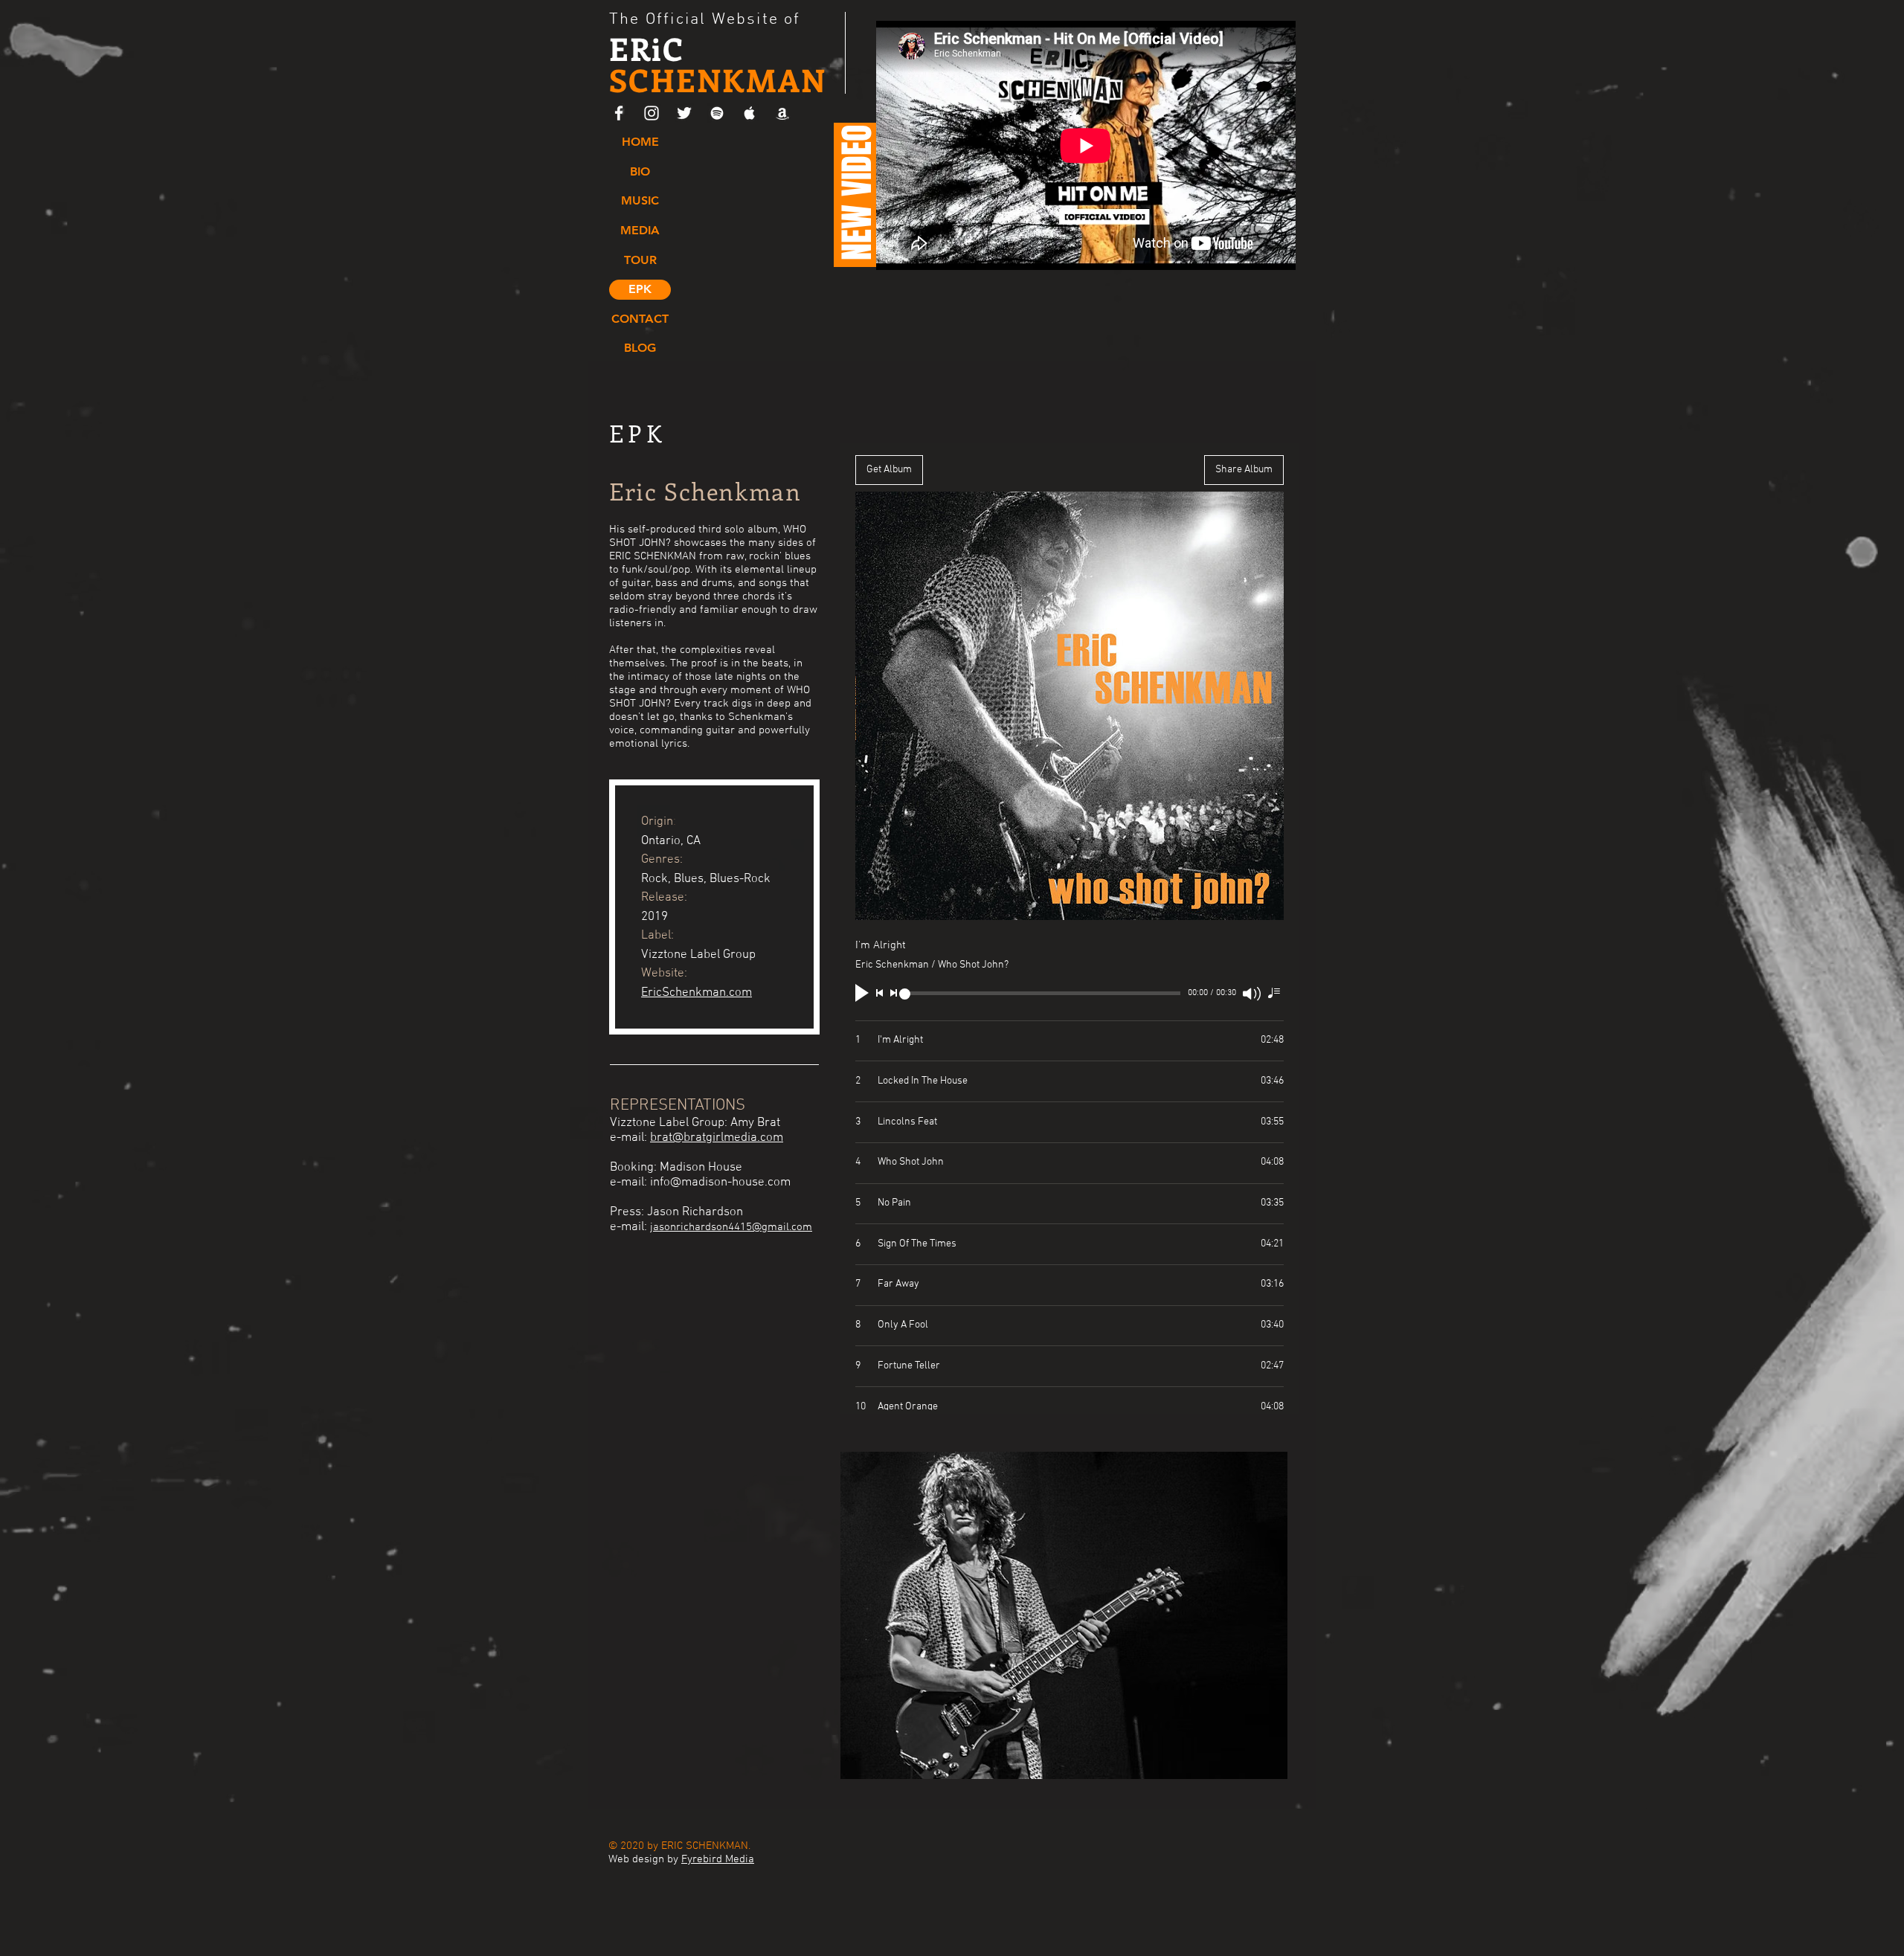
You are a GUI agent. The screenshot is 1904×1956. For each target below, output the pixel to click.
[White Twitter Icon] (684, 113)
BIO (640, 171)
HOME (640, 142)
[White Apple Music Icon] (750, 113)
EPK (640, 289)
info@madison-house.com (720, 1183)
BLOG (640, 348)
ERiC (718, 64)
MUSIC (640, 200)
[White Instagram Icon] (652, 113)
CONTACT (640, 319)
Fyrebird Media (718, 1859)
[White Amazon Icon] (782, 113)
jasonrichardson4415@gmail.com (731, 1227)
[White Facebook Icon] (619, 113)
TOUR (640, 260)
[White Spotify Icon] (717, 113)
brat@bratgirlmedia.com (717, 1138)
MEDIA (640, 230)
